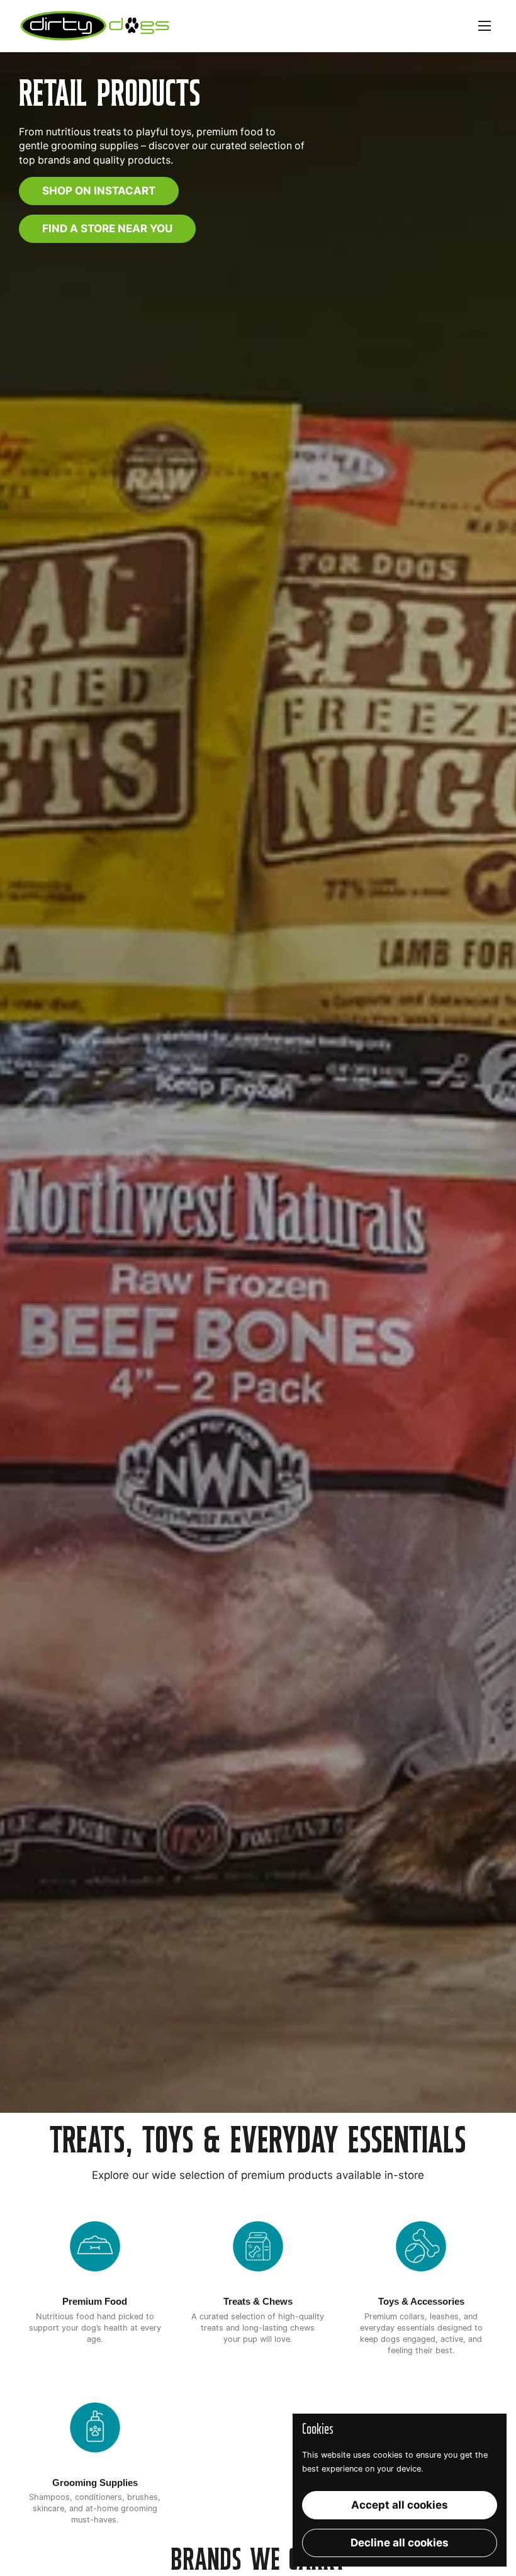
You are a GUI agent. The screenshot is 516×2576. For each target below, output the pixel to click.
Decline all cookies (400, 2543)
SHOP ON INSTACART (99, 191)
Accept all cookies (400, 2505)
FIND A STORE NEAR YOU (107, 228)
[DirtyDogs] (95, 26)
